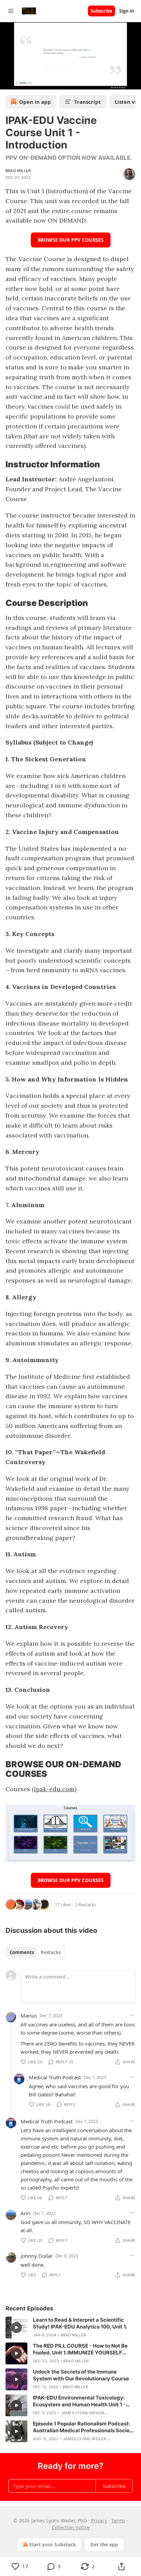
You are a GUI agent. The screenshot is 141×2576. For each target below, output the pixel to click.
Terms (118, 2521)
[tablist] (35, 1952)
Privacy (99, 2521)
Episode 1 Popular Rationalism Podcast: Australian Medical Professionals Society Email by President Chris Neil (84, 2427)
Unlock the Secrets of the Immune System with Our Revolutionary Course (81, 2375)
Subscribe (101, 11)
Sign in (127, 11)
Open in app (35, 102)
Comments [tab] (22, 1952)
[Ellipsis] (132, 2015)
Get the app (104, 2544)
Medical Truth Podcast (55, 2077)
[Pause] (8, 82)
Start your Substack (53, 2544)
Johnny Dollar (37, 2256)
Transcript (88, 102)
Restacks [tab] (51, 1952)
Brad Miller (18, 171)
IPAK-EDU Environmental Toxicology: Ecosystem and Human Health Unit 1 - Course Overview (79, 2401)
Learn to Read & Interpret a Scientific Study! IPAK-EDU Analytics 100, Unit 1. (80, 2323)
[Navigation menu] (11, 11)
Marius (29, 2015)
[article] (70, 2327)
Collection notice (71, 2527)
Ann (25, 2213)
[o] (16, 2327)
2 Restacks (86, 1905)
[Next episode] (23, 82)
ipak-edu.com (54, 1789)
